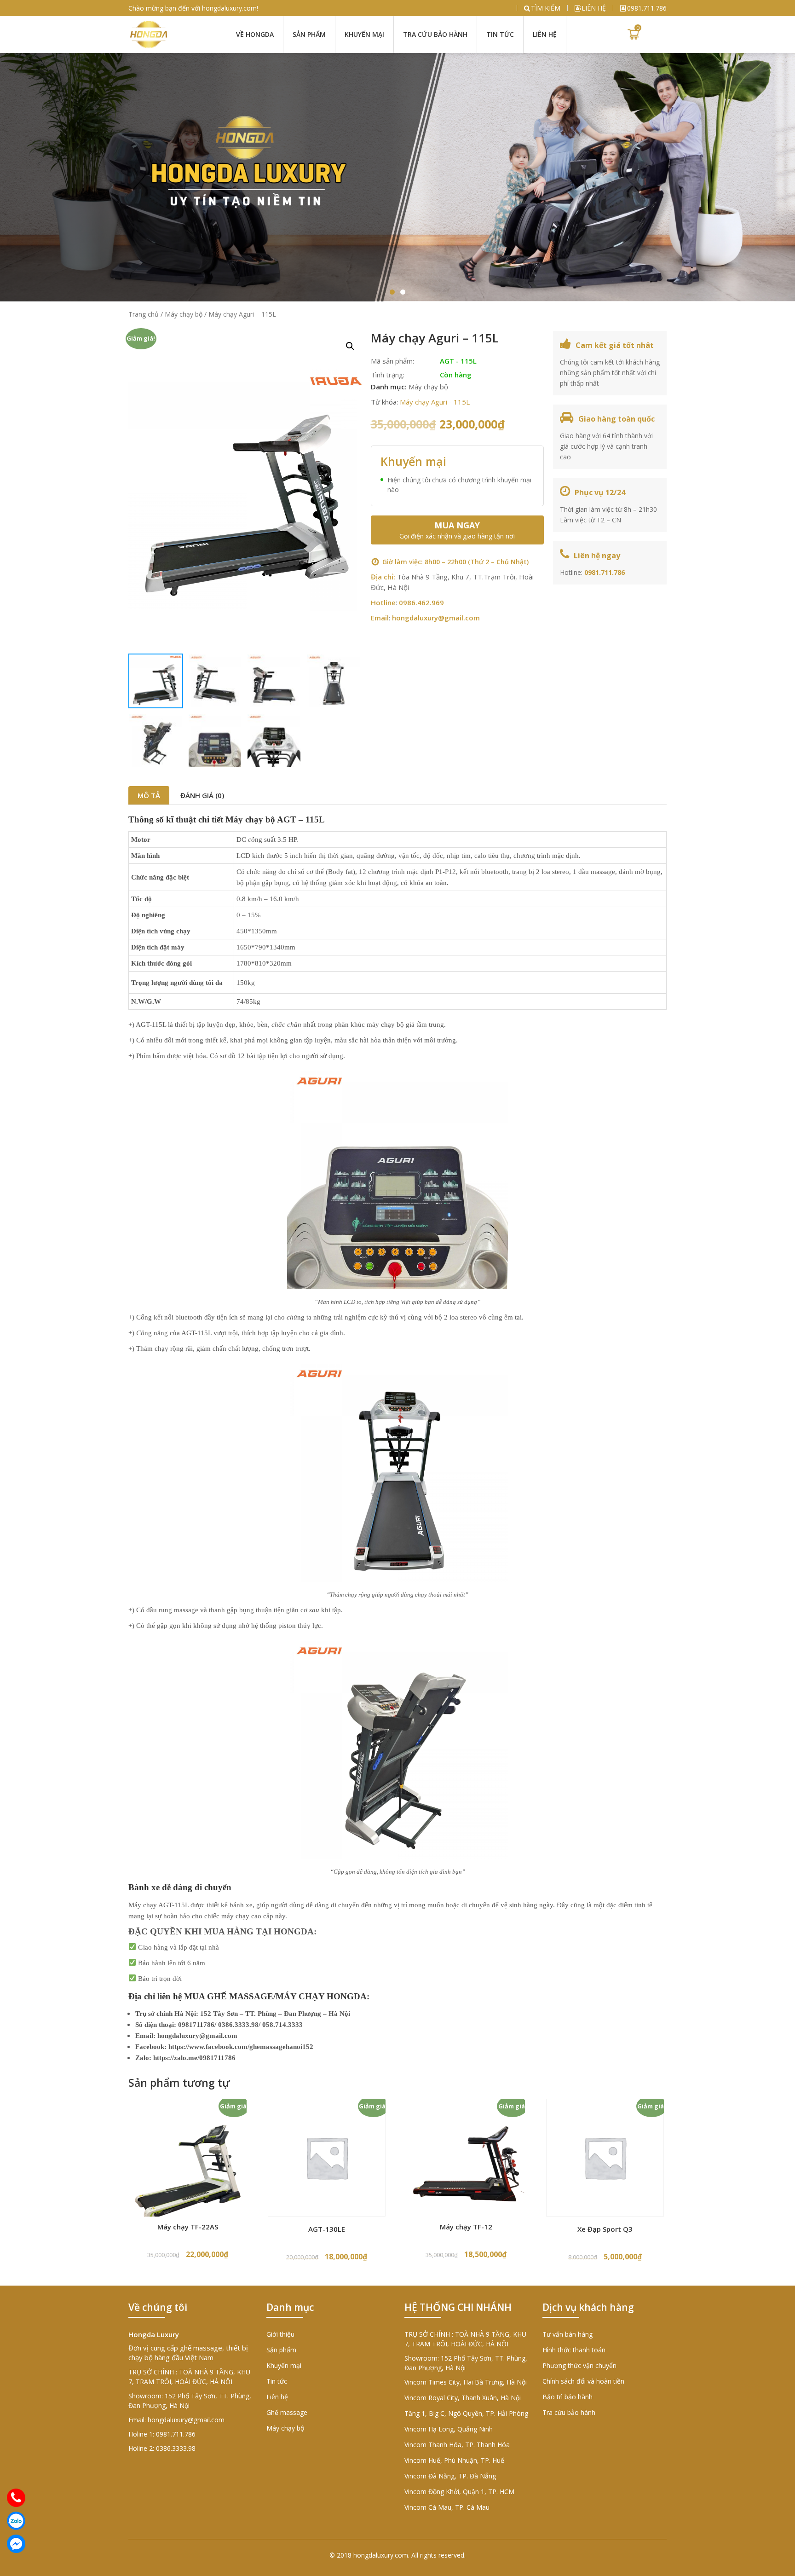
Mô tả (149, 795)
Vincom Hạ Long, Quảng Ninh (449, 2429)
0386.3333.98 (176, 2448)
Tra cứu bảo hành (435, 34)
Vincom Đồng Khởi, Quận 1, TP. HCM (459, 2492)
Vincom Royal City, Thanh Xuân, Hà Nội (463, 2398)
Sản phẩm (309, 34)
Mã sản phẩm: (392, 361)
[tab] (149, 795)
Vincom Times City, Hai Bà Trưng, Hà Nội (466, 2382)
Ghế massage (287, 2412)
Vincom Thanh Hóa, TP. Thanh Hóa (457, 2445)
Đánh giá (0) (202, 795)
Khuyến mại (364, 34)
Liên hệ (594, 8)
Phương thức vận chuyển (579, 2365)
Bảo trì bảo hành (567, 2397)
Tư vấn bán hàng (567, 2334)
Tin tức (500, 34)
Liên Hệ (545, 34)
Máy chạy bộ (184, 314)
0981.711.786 (647, 8)
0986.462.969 (421, 602)
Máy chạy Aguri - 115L (435, 402)
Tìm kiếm (546, 8)
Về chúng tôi (158, 2307)
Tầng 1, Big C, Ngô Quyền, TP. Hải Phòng (466, 2413)
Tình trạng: (388, 375)
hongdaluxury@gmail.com (436, 618)
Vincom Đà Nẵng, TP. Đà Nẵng (450, 2476)
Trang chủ (144, 314)
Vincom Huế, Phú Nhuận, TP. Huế (454, 2460)
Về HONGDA (255, 34)
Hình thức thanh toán (574, 2350)
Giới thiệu (280, 2334)
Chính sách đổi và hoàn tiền (583, 2381)
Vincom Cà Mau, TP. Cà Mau (447, 2507)
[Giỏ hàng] (633, 35)
